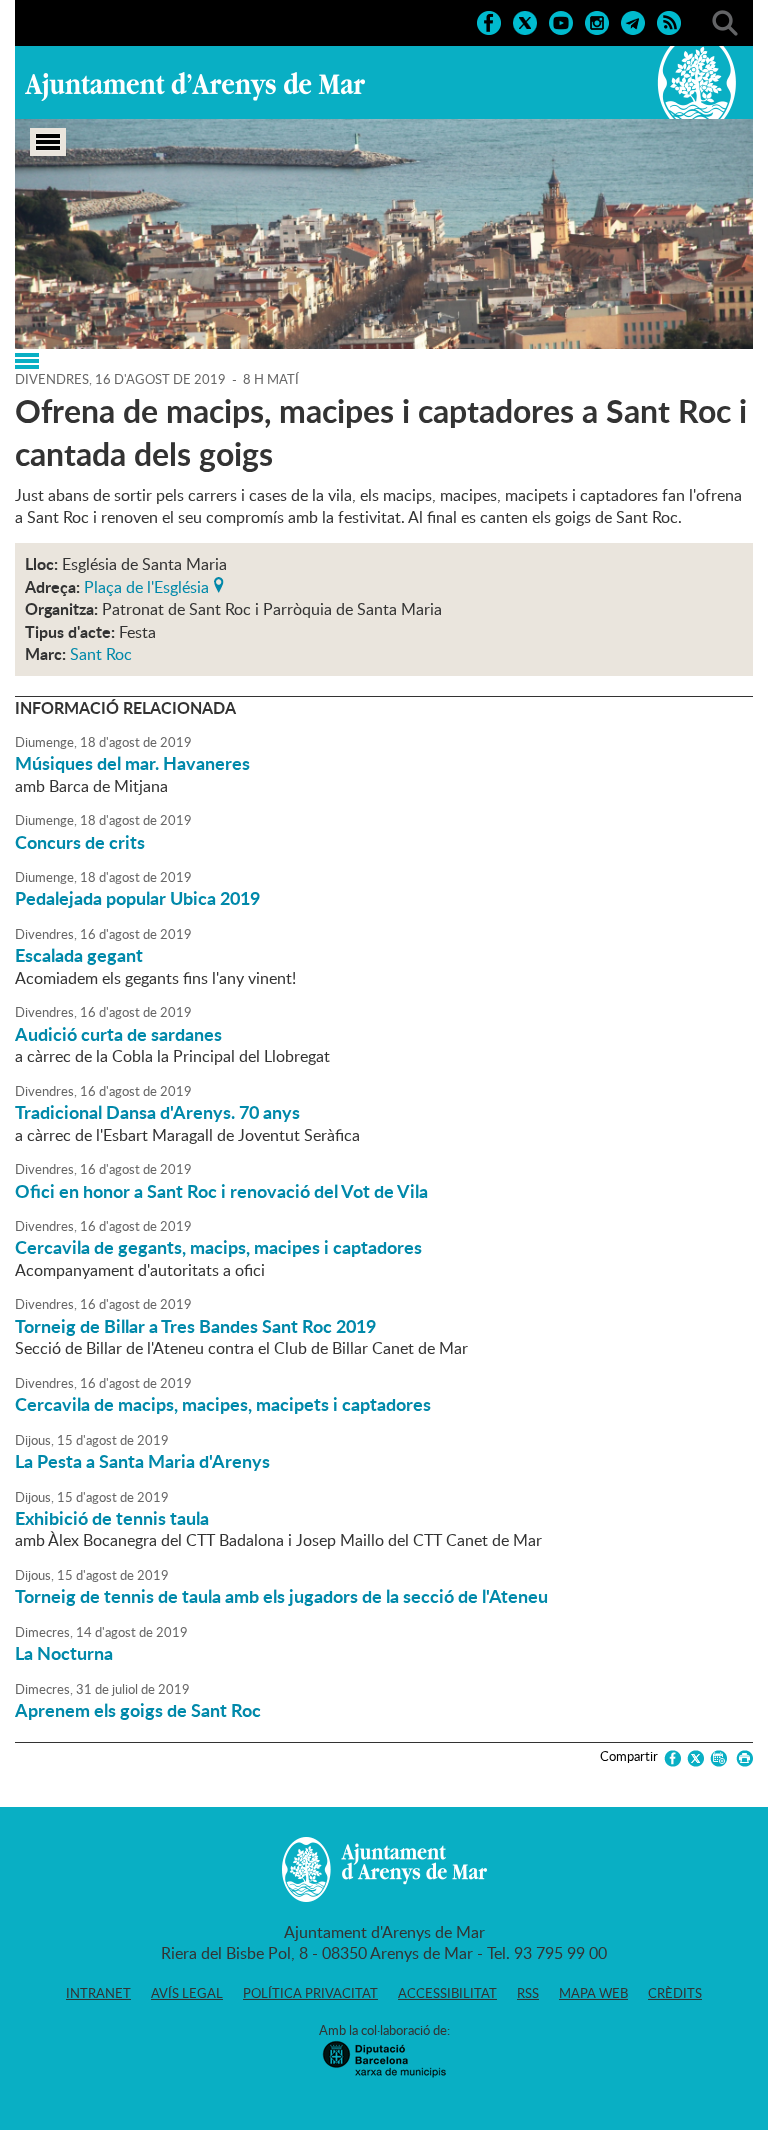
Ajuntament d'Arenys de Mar (195, 86)
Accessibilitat (447, 1993)
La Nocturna (64, 1653)
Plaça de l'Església (146, 585)
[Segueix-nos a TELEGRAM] (633, 21)
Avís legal (187, 1993)
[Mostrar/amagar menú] (48, 142)
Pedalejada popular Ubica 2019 (137, 898)
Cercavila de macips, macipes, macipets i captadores (223, 1404)
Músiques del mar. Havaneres (132, 763)
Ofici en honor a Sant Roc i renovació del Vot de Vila (221, 1191)
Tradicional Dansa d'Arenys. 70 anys (157, 1112)
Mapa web (593, 1993)
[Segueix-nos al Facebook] (489, 21)
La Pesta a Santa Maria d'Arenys (142, 1461)
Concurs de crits (80, 842)
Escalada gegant (79, 955)
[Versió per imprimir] (741, 1758)
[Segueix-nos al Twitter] (525, 21)
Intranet (98, 1993)
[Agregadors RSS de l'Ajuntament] (669, 21)
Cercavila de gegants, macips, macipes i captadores (218, 1247)
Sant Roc (101, 654)
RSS (528, 1993)
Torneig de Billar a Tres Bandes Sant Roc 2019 (195, 1326)
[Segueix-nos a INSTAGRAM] (597, 21)
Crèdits (675, 1993)
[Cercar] (725, 21)
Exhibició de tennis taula (112, 1518)
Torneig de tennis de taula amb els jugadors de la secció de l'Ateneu (281, 1596)
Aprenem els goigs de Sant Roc (138, 1710)
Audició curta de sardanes (118, 1034)
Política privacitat (310, 1993)
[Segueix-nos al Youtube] (561, 21)
